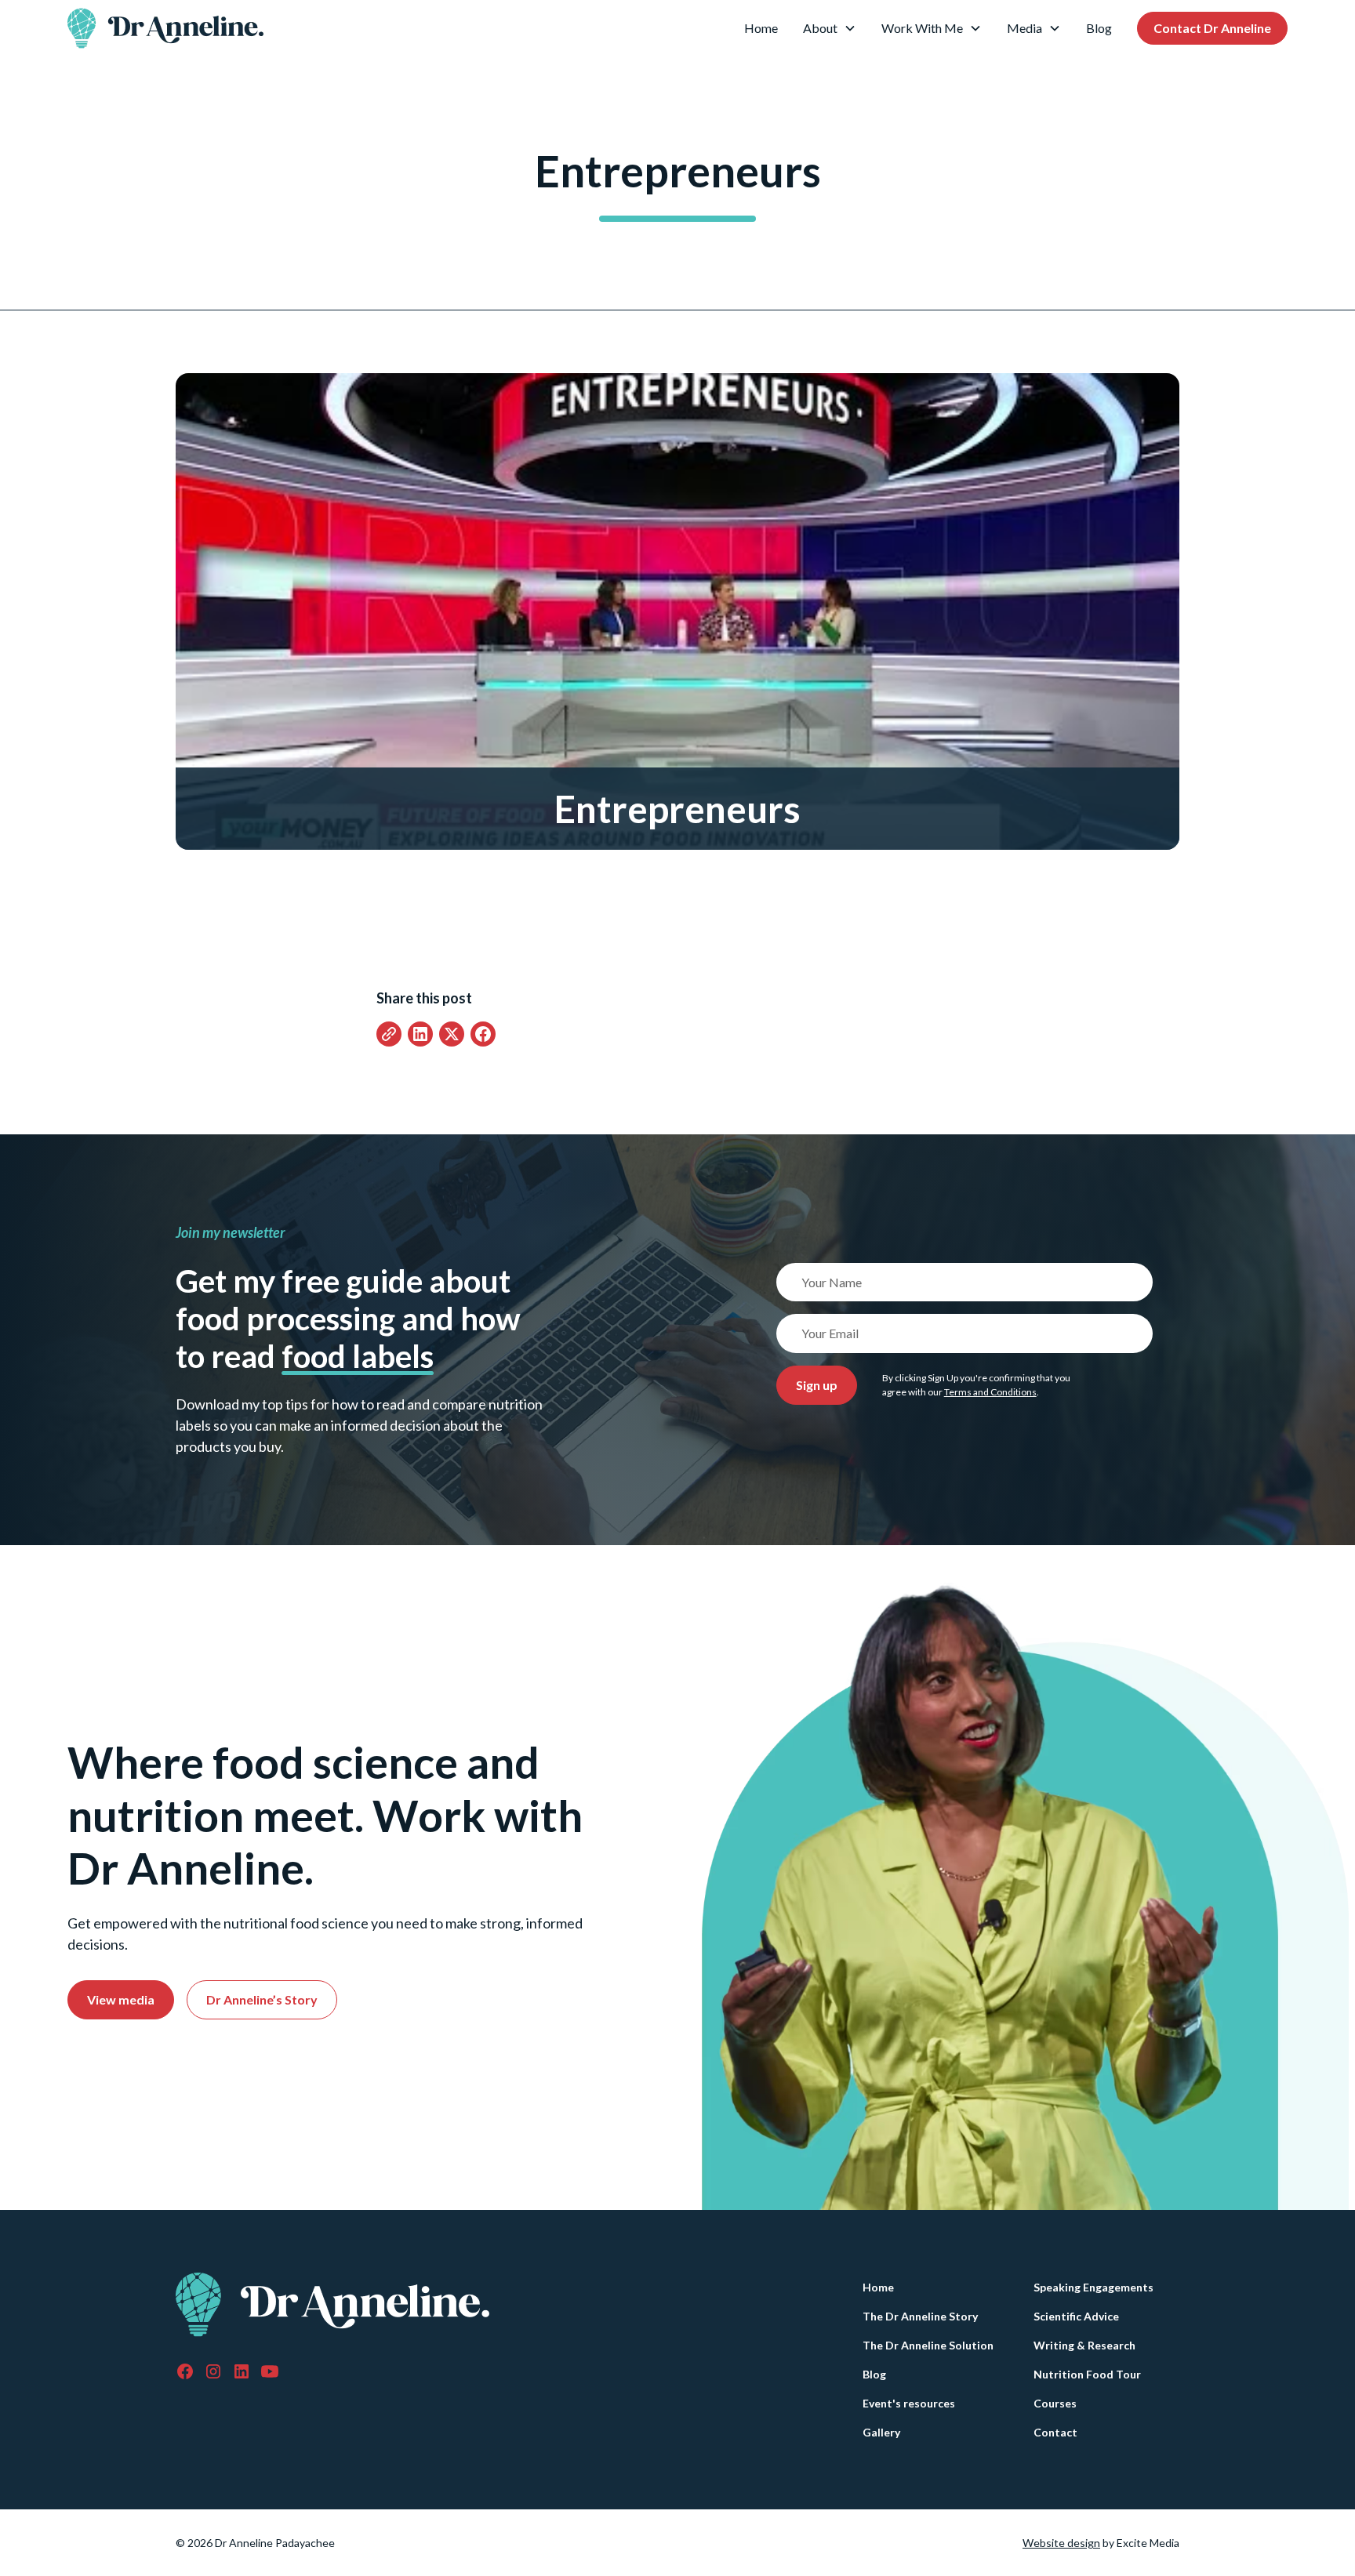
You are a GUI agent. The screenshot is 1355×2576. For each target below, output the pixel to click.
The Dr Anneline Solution (928, 2345)
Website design (1061, 2543)
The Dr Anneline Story (920, 2316)
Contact (1055, 2432)
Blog (1099, 28)
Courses (1055, 2403)
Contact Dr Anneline (1212, 28)
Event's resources (909, 2403)
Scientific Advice (1076, 2316)
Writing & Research (1084, 2345)
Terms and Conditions (990, 1392)
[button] (830, 28)
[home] (165, 28)
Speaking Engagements (1093, 2287)
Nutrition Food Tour (1087, 2374)
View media (121, 1999)
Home (761, 28)
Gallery (881, 2432)
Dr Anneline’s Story (262, 1999)
